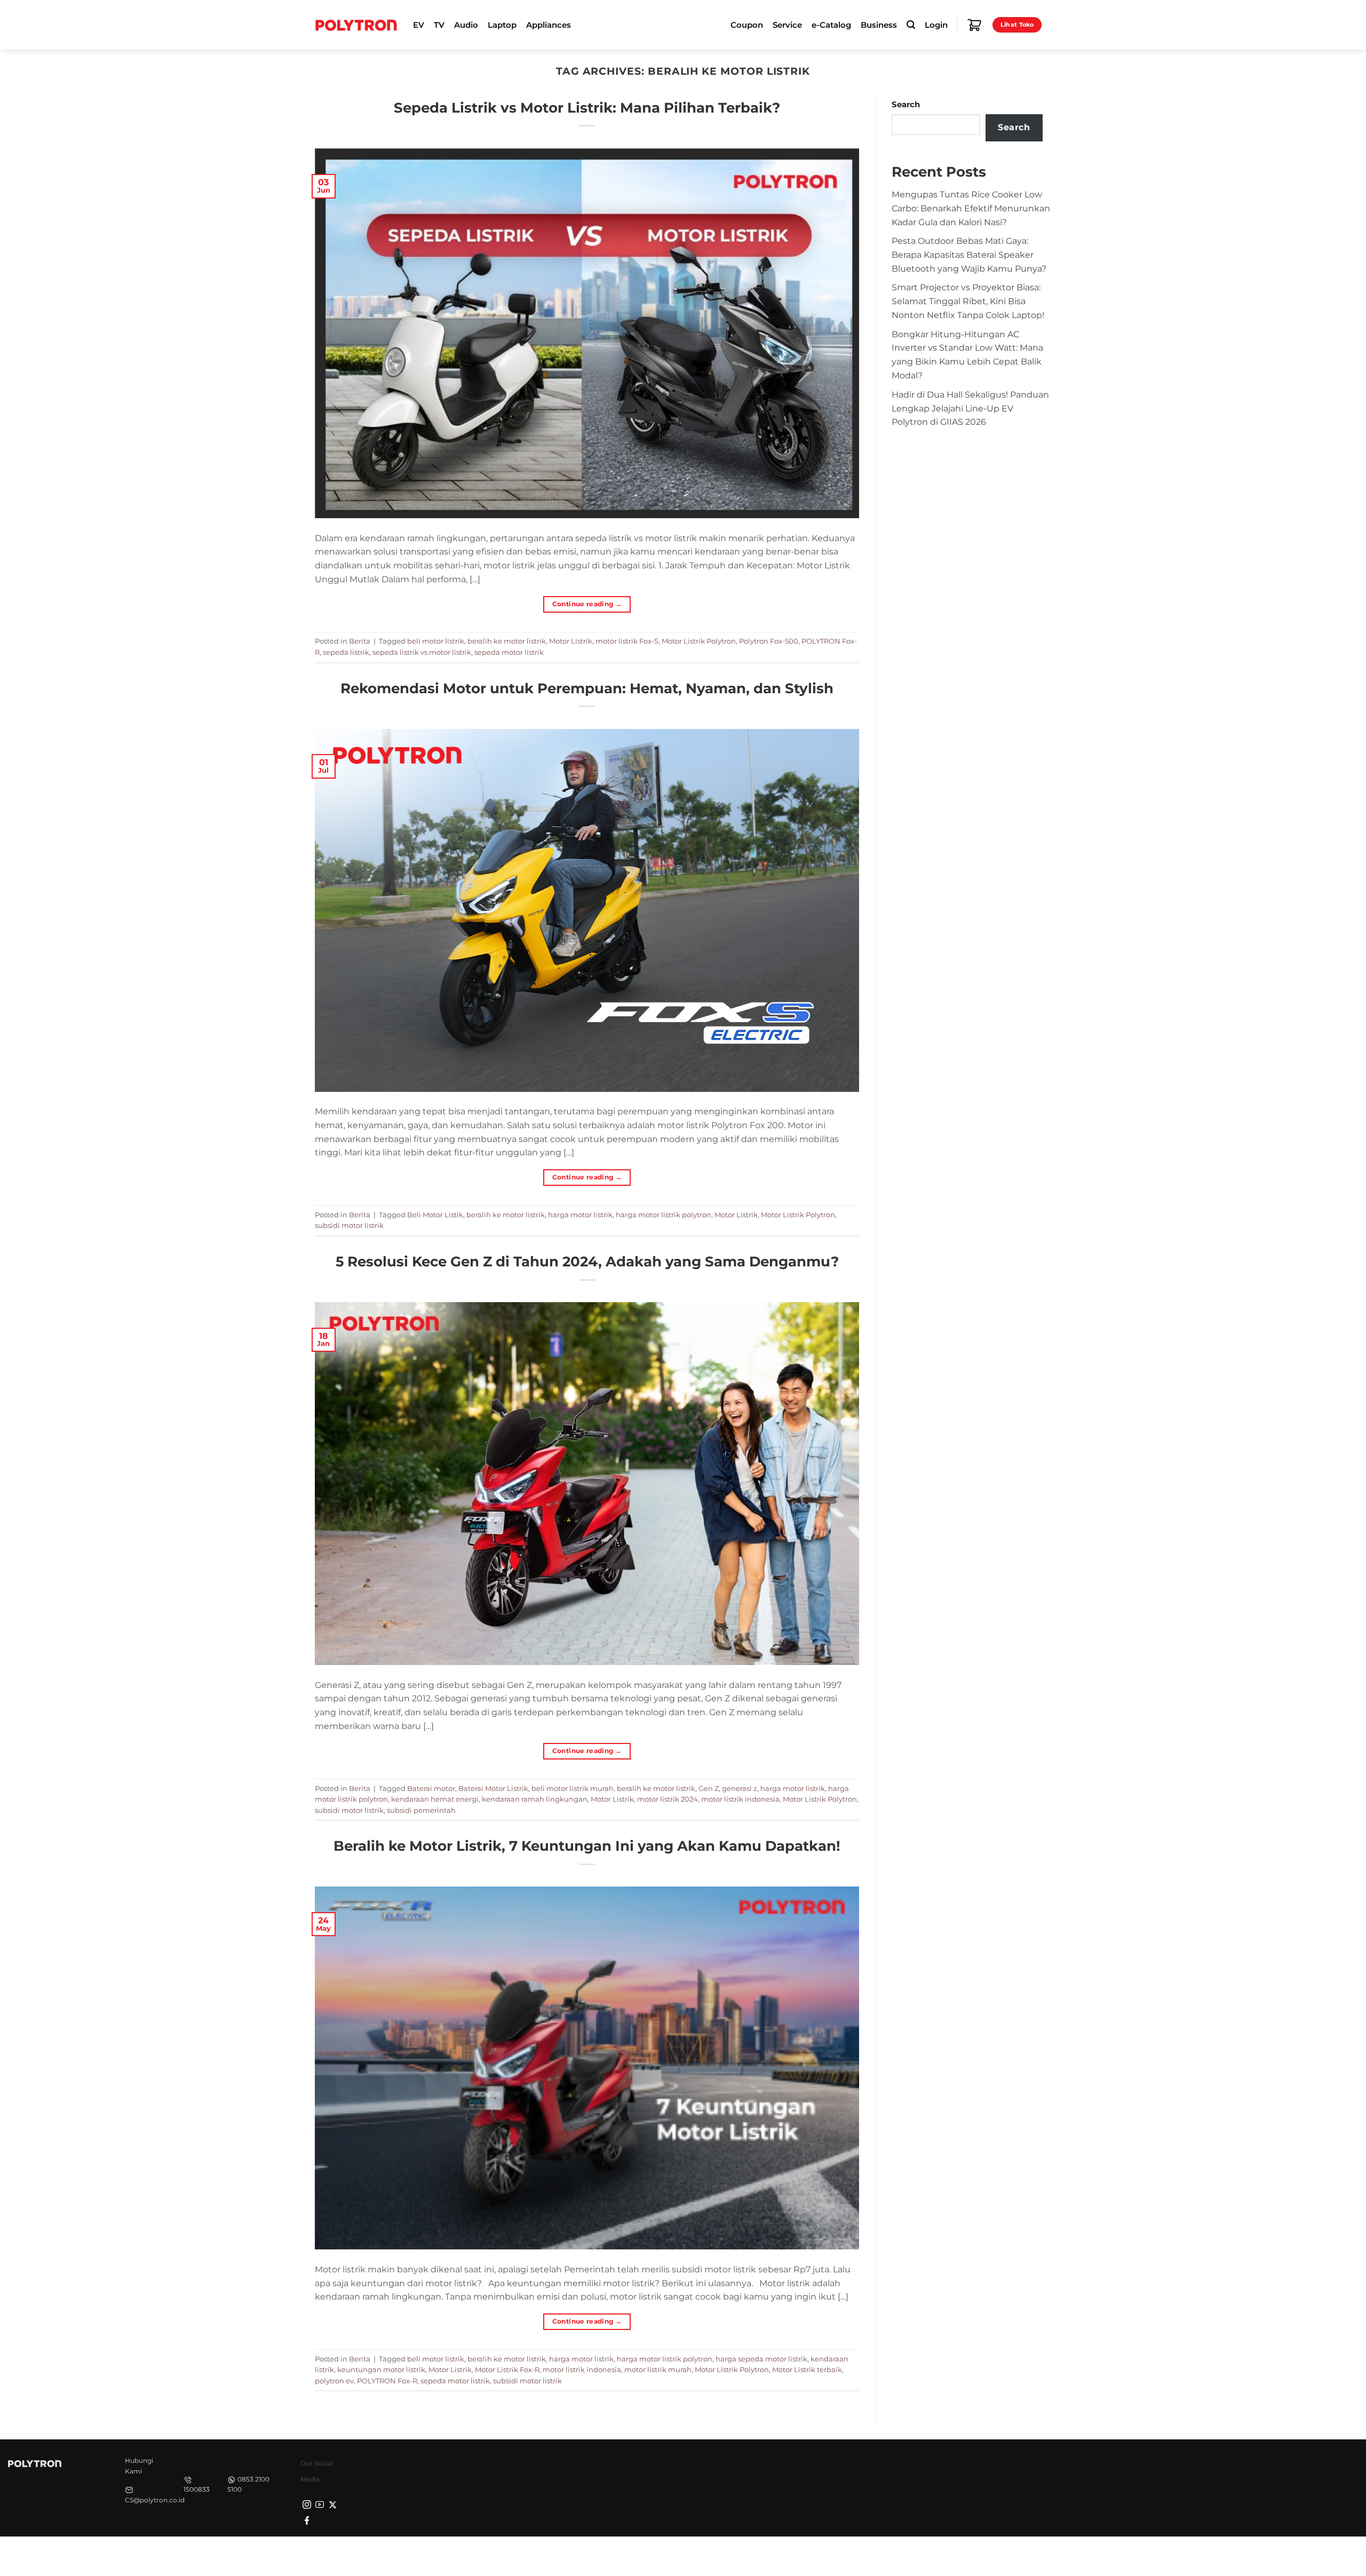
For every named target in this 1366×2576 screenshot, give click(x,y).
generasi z (740, 1788)
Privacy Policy (883, 2555)
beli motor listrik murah (573, 1788)
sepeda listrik (346, 652)
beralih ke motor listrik (507, 641)
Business (879, 25)
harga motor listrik (580, 1215)
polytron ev (334, 2381)
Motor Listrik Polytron (699, 641)
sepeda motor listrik (509, 652)
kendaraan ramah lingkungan (535, 1799)
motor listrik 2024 (668, 1799)
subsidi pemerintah (421, 1810)
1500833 (197, 2489)
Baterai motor (431, 1788)
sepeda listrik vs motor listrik (422, 652)
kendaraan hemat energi (435, 1799)
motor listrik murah (658, 2369)
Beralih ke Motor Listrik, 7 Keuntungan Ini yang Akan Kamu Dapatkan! (587, 1846)
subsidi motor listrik (349, 1225)
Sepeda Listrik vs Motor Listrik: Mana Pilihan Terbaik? (587, 108)
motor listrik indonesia (740, 1799)
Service (787, 25)
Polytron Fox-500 (769, 641)
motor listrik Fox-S (627, 641)
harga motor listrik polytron (664, 1215)
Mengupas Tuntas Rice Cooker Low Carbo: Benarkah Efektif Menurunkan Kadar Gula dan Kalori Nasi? (971, 208)
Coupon (747, 25)
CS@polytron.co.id (155, 2500)
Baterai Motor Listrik (493, 1788)
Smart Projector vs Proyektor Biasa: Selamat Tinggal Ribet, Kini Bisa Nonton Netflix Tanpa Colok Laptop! (968, 301)
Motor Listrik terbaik (807, 2369)
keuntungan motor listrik (381, 2369)
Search (906, 105)
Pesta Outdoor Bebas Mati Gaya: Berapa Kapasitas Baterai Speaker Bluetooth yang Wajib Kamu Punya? (969, 255)
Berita (360, 641)
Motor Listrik (571, 641)
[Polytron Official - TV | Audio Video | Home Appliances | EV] (356, 25)
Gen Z (709, 1788)
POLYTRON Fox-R (387, 2381)
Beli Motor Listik (435, 1215)
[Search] (911, 25)
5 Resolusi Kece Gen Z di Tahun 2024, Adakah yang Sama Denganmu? (587, 1261)
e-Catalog (831, 25)
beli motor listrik (436, 641)
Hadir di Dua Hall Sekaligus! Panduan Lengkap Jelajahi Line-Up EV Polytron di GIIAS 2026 (970, 408)
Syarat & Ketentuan (951, 2555)
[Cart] (974, 25)
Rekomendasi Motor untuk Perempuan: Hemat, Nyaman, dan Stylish (587, 688)
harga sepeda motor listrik (761, 2359)
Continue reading (587, 604)
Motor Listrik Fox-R (507, 2369)
